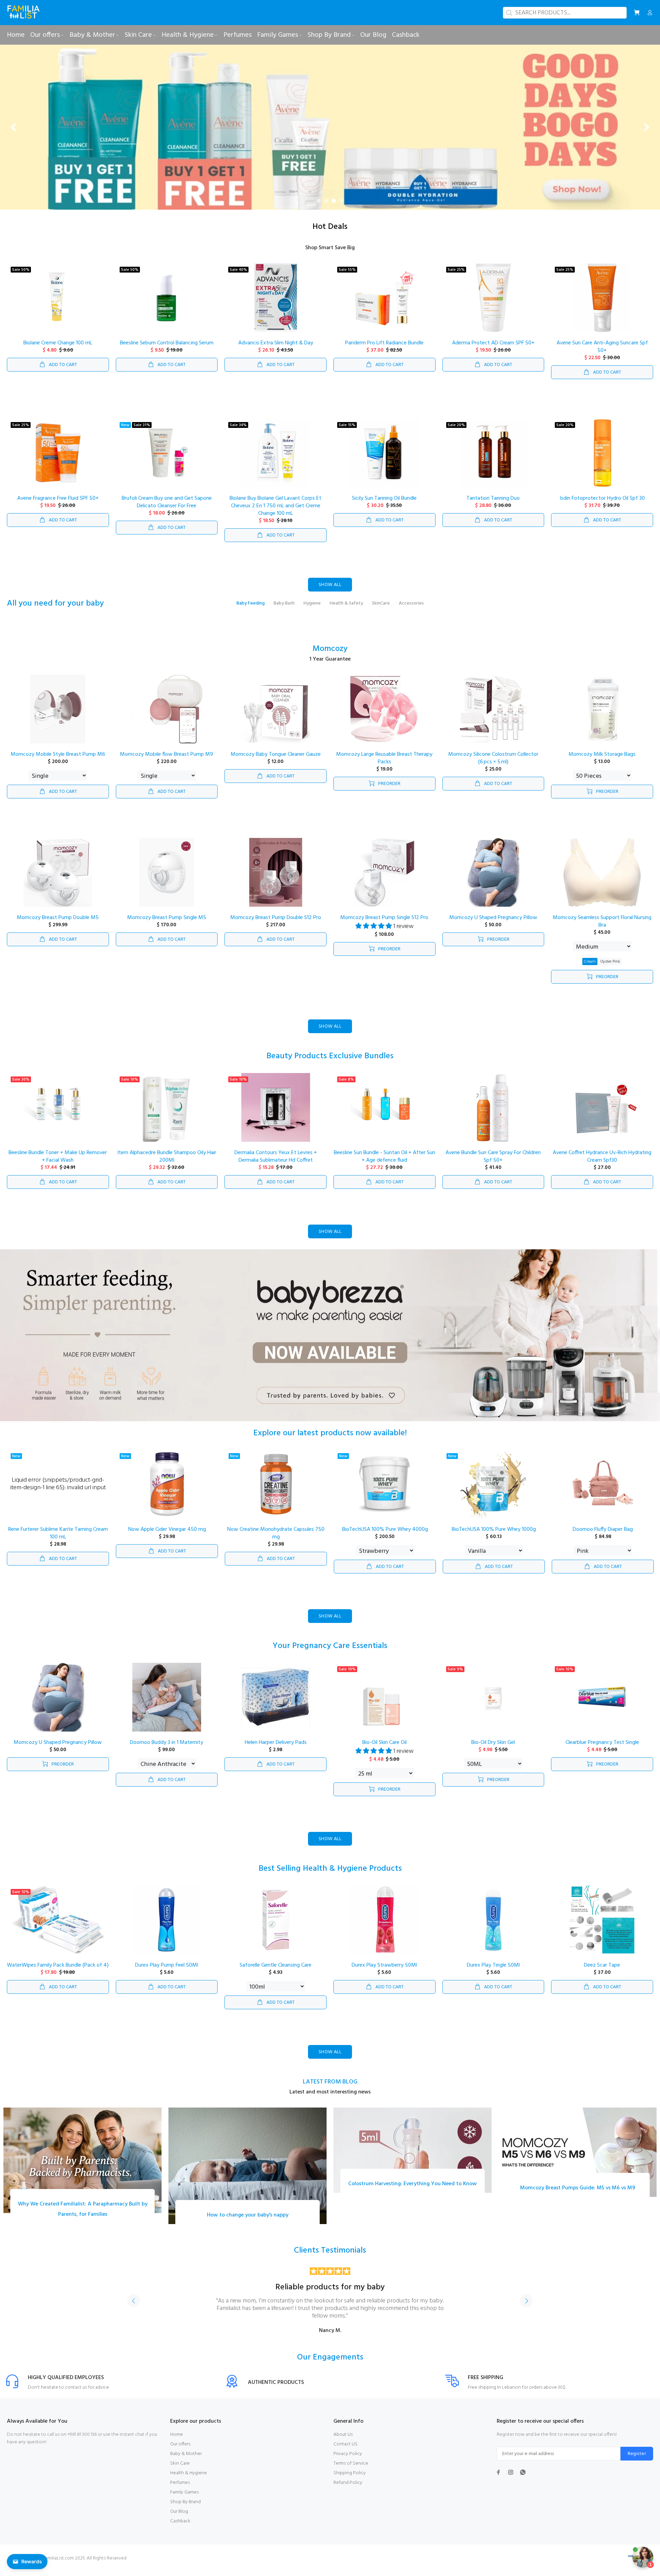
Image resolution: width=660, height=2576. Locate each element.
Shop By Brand (185, 2509)
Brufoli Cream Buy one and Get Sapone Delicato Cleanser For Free (167, 510)
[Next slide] (646, 131)
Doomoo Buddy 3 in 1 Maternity (167, 1750)
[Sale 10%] (167, 1115)
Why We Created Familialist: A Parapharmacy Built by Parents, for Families (83, 2217)
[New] (167, 1492)
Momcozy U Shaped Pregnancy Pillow (493, 926)
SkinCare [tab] (381, 611)
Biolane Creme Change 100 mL (58, 351)
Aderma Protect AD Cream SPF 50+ (493, 351)
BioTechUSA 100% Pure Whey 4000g (385, 1537)
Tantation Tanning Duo (493, 506)
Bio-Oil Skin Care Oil (384, 1750)
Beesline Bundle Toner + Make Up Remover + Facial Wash (58, 1164)
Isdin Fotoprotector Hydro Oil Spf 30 (602, 506)
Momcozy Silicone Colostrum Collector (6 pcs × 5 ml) (493, 766)
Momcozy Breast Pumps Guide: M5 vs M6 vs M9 (578, 2196)
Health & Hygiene (189, 2481)
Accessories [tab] (411, 611)
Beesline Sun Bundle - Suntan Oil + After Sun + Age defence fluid (384, 1164)
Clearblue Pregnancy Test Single (602, 1750)
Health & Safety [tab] (346, 611)
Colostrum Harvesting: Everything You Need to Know (412, 2191)
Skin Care (180, 2471)
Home (177, 2442)
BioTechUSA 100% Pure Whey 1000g (494, 1537)
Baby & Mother (186, 2461)
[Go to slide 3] (334, 209)
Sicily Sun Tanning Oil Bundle (384, 506)
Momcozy (330, 657)
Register (637, 2461)
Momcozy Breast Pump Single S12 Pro (384, 926)
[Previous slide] (14, 131)
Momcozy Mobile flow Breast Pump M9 (167, 762)
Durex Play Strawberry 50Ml (384, 1973)
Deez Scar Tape (602, 1973)
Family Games (184, 2500)
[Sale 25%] (602, 306)
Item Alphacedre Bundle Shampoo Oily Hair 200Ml (167, 1164)
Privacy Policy (348, 2461)
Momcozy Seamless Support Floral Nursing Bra (602, 929)
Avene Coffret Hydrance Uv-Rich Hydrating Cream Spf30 (602, 1164)
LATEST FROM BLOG (330, 2089)
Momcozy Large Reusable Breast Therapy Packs (384, 766)
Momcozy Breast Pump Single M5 (167, 926)
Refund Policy (348, 2490)
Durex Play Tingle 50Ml (493, 1973)
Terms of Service (351, 2471)
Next (526, 2309)
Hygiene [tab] (312, 611)
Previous (134, 2309)
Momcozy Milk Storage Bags (602, 762)
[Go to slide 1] (319, 209)
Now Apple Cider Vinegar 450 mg (167, 1537)
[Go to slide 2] (326, 209)
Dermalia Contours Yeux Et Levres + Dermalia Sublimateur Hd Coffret (276, 1164)
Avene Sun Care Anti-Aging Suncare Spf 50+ (602, 355)
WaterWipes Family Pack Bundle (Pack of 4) (58, 1973)
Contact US (345, 2452)
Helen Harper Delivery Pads (276, 1750)
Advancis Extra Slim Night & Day (276, 351)
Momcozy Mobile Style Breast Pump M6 (58, 762)
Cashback (180, 2529)
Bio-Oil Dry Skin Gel (493, 1750)
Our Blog (179, 2519)
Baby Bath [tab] (284, 611)
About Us (343, 2442)
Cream (590, 969)
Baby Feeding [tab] (251, 611)
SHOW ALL (330, 593)
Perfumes (180, 2490)
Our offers (180, 2452)
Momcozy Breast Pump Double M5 (58, 926)
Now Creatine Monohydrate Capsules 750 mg (276, 1541)
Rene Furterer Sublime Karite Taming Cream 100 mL (58, 1541)
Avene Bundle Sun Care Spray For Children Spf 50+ (493, 1164)
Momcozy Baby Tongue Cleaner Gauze (276, 762)
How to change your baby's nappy (248, 2223)
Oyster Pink (610, 969)
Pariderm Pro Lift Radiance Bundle (384, 351)
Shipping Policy (350, 2481)
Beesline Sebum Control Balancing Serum (167, 351)
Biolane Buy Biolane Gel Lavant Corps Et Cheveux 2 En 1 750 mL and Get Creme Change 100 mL (276, 514)
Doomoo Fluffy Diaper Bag (603, 1537)
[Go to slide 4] (341, 209)
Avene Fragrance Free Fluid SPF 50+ (58, 506)
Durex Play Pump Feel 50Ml (167, 1973)
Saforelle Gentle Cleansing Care (276, 1973)
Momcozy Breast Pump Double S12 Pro (276, 926)
